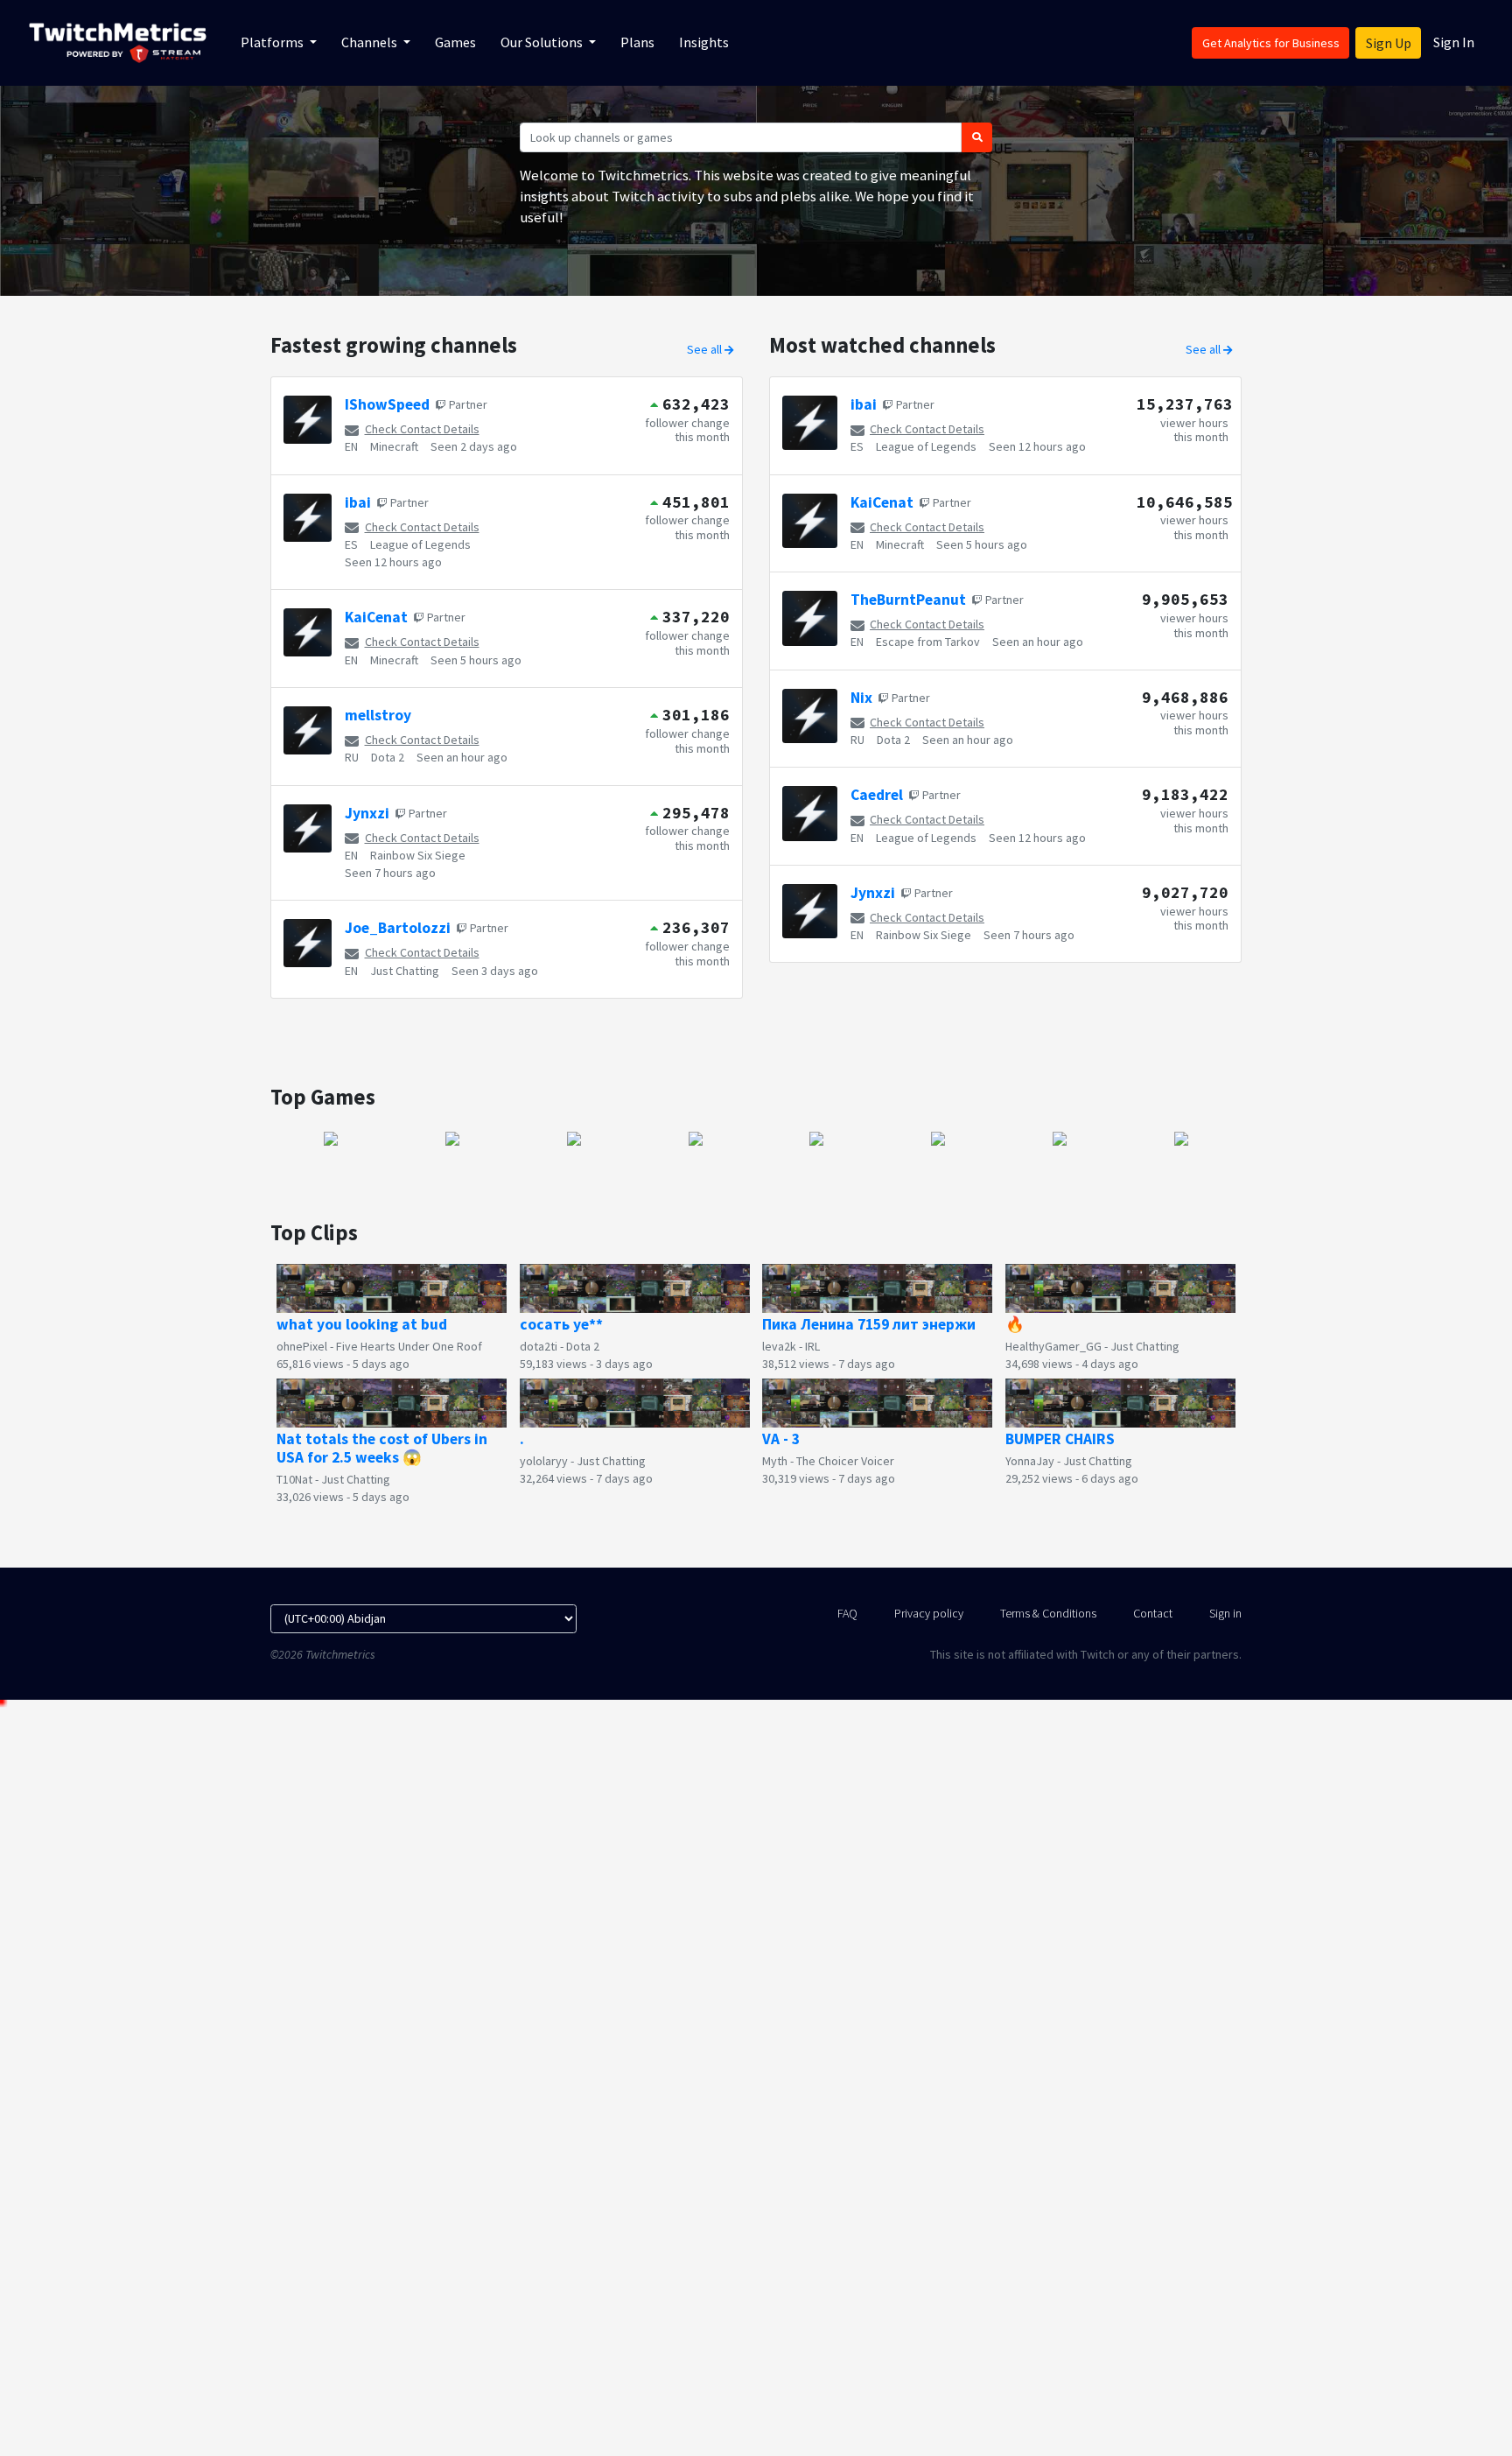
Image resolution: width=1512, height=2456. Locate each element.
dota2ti (539, 1346)
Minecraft (394, 446)
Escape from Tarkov (928, 642)
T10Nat (294, 1479)
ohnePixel (302, 1346)
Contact (1153, 1613)
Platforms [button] (273, 42)
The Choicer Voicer (845, 1461)
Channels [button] (371, 42)
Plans (637, 42)
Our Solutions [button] (543, 42)
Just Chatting (405, 971)
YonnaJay (1030, 1461)
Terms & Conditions (1048, 1613)
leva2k (779, 1346)
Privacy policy (929, 1613)
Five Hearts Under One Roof (409, 1346)
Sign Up (1389, 43)
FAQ (847, 1613)
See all (706, 349)
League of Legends (420, 544)
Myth (775, 1461)
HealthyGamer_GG (1053, 1346)
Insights (704, 42)
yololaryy (544, 1461)
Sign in (1225, 1613)
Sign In (1454, 42)
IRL (812, 1346)
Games (455, 42)
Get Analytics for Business (1271, 43)
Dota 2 (388, 757)
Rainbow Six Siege (418, 855)
